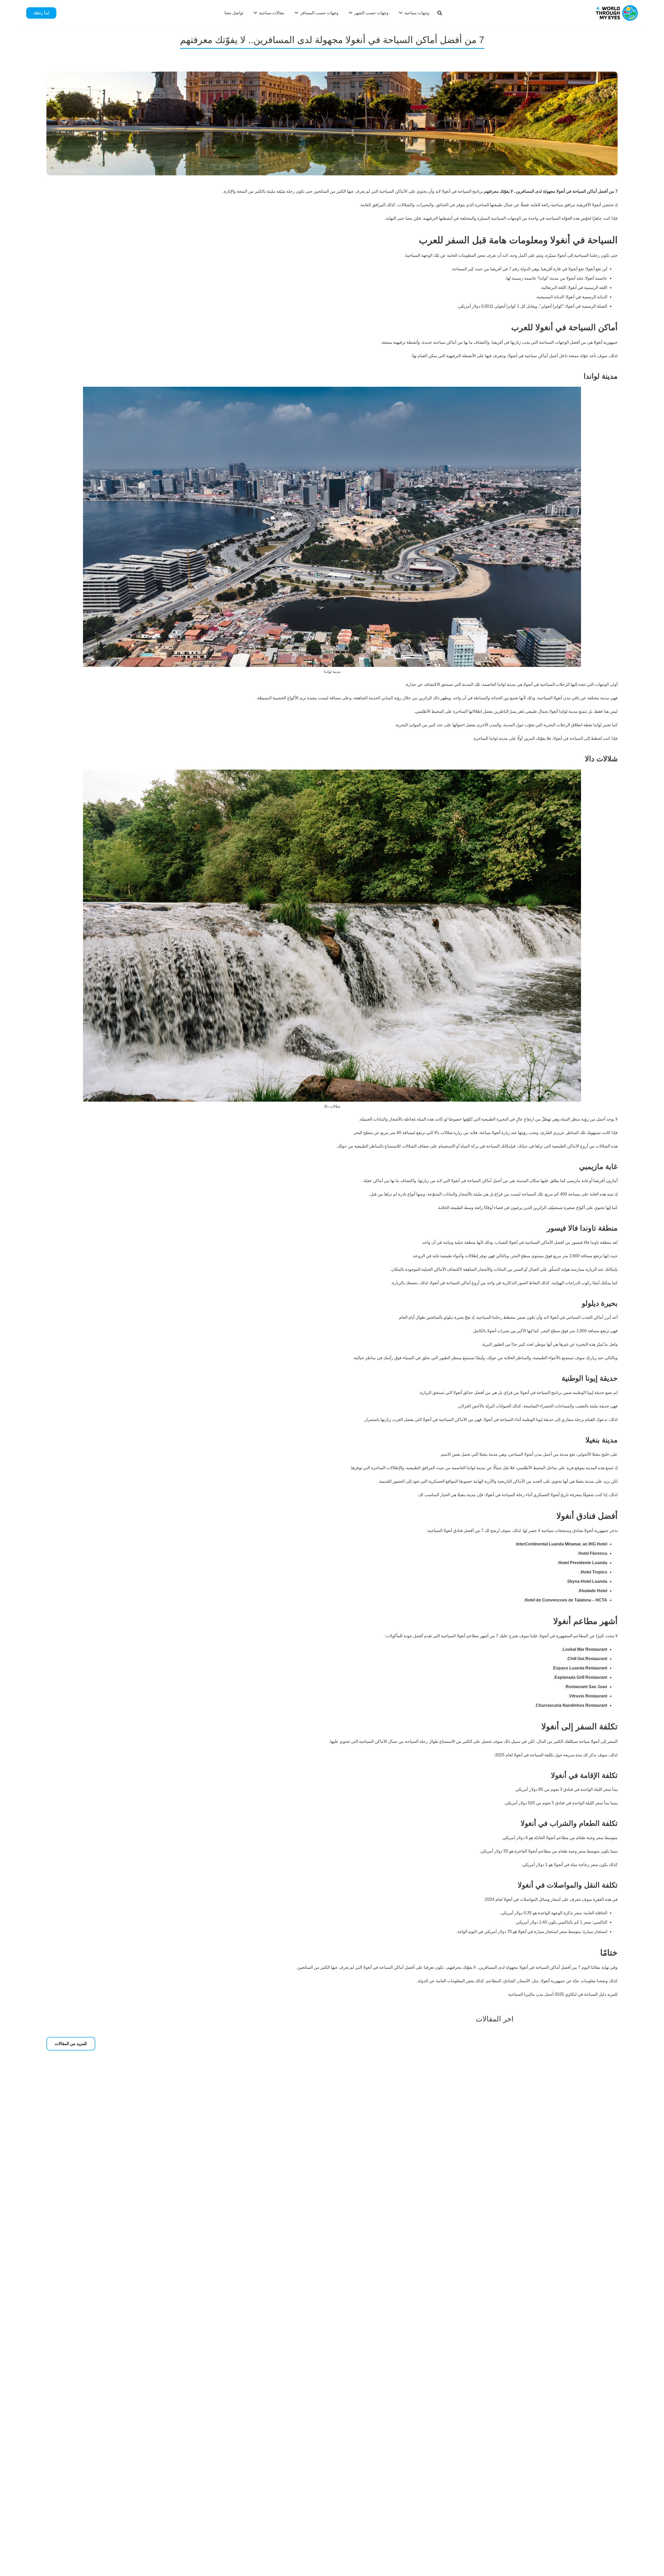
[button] (440, 13)
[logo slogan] (617, 13)
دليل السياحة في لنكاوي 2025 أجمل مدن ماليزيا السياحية (557, 1994)
